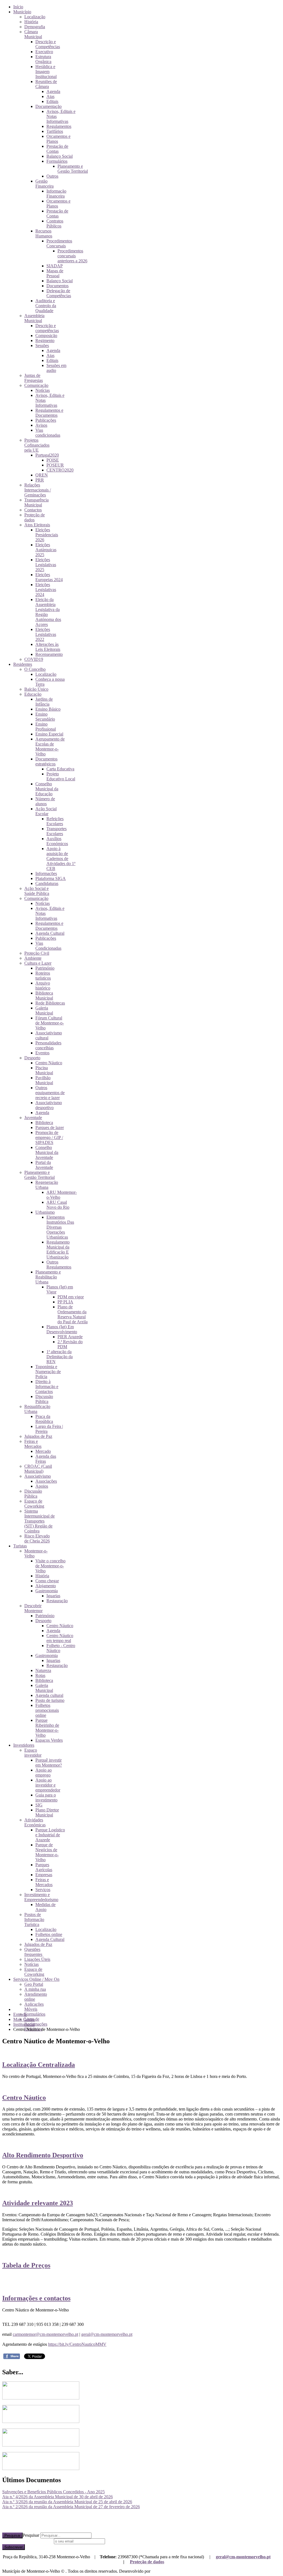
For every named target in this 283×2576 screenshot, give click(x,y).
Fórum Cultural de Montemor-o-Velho (50, 1023)
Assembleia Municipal (34, 318)
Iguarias (53, 1596)
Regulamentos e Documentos (49, 413)
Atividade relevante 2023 (38, 2203)
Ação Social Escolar (46, 811)
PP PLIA (65, 1302)
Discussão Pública (44, 1399)
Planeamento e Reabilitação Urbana (48, 1277)
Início (18, 7)
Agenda (53, 91)
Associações (46, 1481)
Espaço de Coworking (34, 1504)
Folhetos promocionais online (47, 1710)
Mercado (43, 1451)
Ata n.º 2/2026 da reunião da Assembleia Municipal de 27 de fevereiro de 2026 (71, 2507)
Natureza (43, 1670)
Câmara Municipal (33, 34)
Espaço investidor (33, 1753)
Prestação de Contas (57, 149)
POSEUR (55, 465)
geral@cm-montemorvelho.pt (107, 2334)
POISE (53, 460)
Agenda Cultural (50, 933)
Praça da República (44, 1419)
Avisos (41, 425)
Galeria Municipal (44, 1010)
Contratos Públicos (55, 223)
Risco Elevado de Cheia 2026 (37, 1538)
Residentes (23, 664)
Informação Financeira (56, 194)
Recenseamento (49, 654)
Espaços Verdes (49, 1740)
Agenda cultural (49, 1695)
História (31, 22)
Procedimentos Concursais (59, 243)
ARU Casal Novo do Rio (58, 1205)
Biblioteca (44, 1123)
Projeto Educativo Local (61, 776)
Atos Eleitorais (37, 525)
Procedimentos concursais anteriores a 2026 (72, 256)
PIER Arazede (70, 1337)
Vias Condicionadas (48, 946)
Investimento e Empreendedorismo (41, 1897)
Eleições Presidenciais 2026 (47, 535)
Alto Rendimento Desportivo (43, 2155)
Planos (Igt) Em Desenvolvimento (62, 1329)
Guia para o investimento (46, 1797)
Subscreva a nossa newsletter (27, 2541)
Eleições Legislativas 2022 (46, 634)
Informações (46, 873)
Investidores (24, 1745)
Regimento (45, 341)
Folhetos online (49, 1934)
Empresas (44, 1875)
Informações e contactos (36, 2298)
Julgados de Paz (38, 1436)
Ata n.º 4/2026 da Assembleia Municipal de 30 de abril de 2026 (57, 2497)
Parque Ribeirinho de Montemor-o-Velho (47, 1728)
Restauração (57, 1601)
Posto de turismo (50, 1700)
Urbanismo (45, 1212)
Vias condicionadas (48, 433)
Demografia (35, 27)
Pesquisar (12, 2535)
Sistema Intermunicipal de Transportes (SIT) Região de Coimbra (40, 1521)
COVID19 (34, 659)
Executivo (44, 52)
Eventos (42, 1053)
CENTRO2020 (60, 470)
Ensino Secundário (45, 717)
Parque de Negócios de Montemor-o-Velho (47, 1852)
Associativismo (38, 1476)
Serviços (43, 1890)
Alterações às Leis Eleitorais (48, 647)
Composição (46, 336)
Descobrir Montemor (33, 1608)
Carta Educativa (60, 769)
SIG (39, 1805)
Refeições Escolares (55, 821)
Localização (35, 17)
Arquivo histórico (43, 986)
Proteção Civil (37, 953)
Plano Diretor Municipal (47, 1812)
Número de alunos (45, 801)
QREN (42, 475)
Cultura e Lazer (38, 963)
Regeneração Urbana (47, 1185)
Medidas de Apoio (45, 1907)
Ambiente (33, 958)
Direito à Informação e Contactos (47, 1387)
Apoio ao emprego (44, 1773)
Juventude (33, 1118)
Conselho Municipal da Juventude (47, 1152)
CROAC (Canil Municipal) (38, 1469)
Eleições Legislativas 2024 (46, 590)
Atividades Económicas (35, 1822)
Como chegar (47, 1581)
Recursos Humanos (44, 233)
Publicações (46, 420)
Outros (52, 176)
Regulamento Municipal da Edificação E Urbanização (58, 1250)
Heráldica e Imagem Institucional (46, 72)
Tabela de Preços (26, 2265)
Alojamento (46, 1586)
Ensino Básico (48, 709)
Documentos (57, 286)
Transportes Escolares (57, 831)
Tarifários (55, 131)
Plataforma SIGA (51, 878)
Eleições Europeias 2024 (49, 577)
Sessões (42, 345)
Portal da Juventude (44, 1165)
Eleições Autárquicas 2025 (46, 550)
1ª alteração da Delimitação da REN (60, 1357)
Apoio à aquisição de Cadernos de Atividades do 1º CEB (61, 859)
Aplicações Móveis (34, 2007)
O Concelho (35, 669)
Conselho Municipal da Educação (47, 789)
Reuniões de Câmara (46, 84)
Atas (50, 96)
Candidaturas (47, 883)
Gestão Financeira (44, 184)
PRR (40, 480)
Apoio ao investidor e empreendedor (48, 1785)
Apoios (42, 1486)
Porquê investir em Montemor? (49, 1763)
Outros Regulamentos (59, 1264)
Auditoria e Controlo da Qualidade (46, 306)
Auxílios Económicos (57, 841)
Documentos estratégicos (46, 761)
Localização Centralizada (39, 2065)
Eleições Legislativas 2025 (46, 565)
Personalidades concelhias (48, 1045)
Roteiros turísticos (43, 976)
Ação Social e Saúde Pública (37, 891)
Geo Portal (34, 1984)
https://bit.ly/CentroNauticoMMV (77, 2344)
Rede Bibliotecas (50, 1003)
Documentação (49, 106)
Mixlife (158, 2571)
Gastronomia (47, 1591)
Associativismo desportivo (49, 1105)
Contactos (33, 510)
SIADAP (55, 266)
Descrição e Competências (48, 44)
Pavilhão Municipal (44, 1080)
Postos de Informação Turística (34, 1919)
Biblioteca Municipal (44, 996)
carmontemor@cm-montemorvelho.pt (45, 2334)
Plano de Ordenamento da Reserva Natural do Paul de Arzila (73, 1314)
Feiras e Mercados (33, 1444)
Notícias (43, 390)
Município (22, 12)
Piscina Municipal (44, 1070)
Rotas (40, 1675)
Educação (33, 694)
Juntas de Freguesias (34, 378)
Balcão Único (36, 689)
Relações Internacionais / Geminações (38, 490)
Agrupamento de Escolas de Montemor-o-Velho (50, 746)
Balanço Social (60, 156)
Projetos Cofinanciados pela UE (37, 445)
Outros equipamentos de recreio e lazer (50, 1093)
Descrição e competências (47, 328)
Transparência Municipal (36, 502)
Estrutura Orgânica (43, 59)
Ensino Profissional (46, 727)
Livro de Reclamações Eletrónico (36, 2024)
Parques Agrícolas (44, 1867)
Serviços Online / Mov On (36, 1979)
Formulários (57, 161)
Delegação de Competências (59, 293)
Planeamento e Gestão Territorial (73, 169)
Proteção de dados (147, 2562)
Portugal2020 (47, 455)
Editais (52, 101)
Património (45, 968)
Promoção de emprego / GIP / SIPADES (49, 1137)
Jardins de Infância (44, 702)
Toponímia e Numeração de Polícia (48, 1372)
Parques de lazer (50, 1128)
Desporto (32, 1058)
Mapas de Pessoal (55, 273)
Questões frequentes (33, 1952)
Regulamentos (59, 126)
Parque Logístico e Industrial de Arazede (50, 1835)
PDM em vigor (71, 1297)
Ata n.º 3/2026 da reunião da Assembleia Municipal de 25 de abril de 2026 (67, 2502)
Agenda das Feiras (46, 1459)
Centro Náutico (49, 1063)
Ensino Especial (49, 734)
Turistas (20, 1546)
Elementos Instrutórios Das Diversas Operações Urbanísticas (60, 1227)
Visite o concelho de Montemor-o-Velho (50, 1566)
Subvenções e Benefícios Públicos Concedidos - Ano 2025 (53, 2492)
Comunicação (36, 385)
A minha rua (35, 1989)
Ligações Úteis (37, 1959)
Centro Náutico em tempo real (60, 1638)
